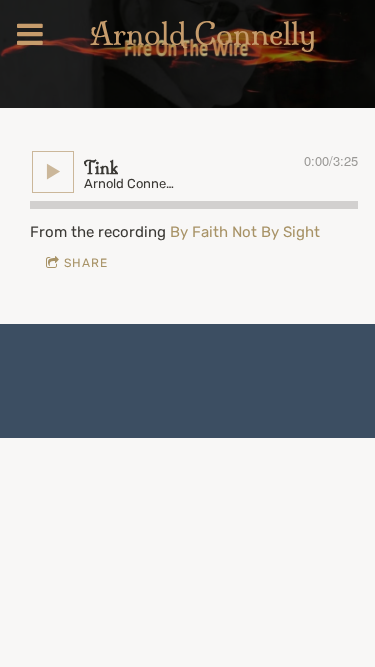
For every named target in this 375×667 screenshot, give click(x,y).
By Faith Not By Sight (245, 232)
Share (86, 263)
